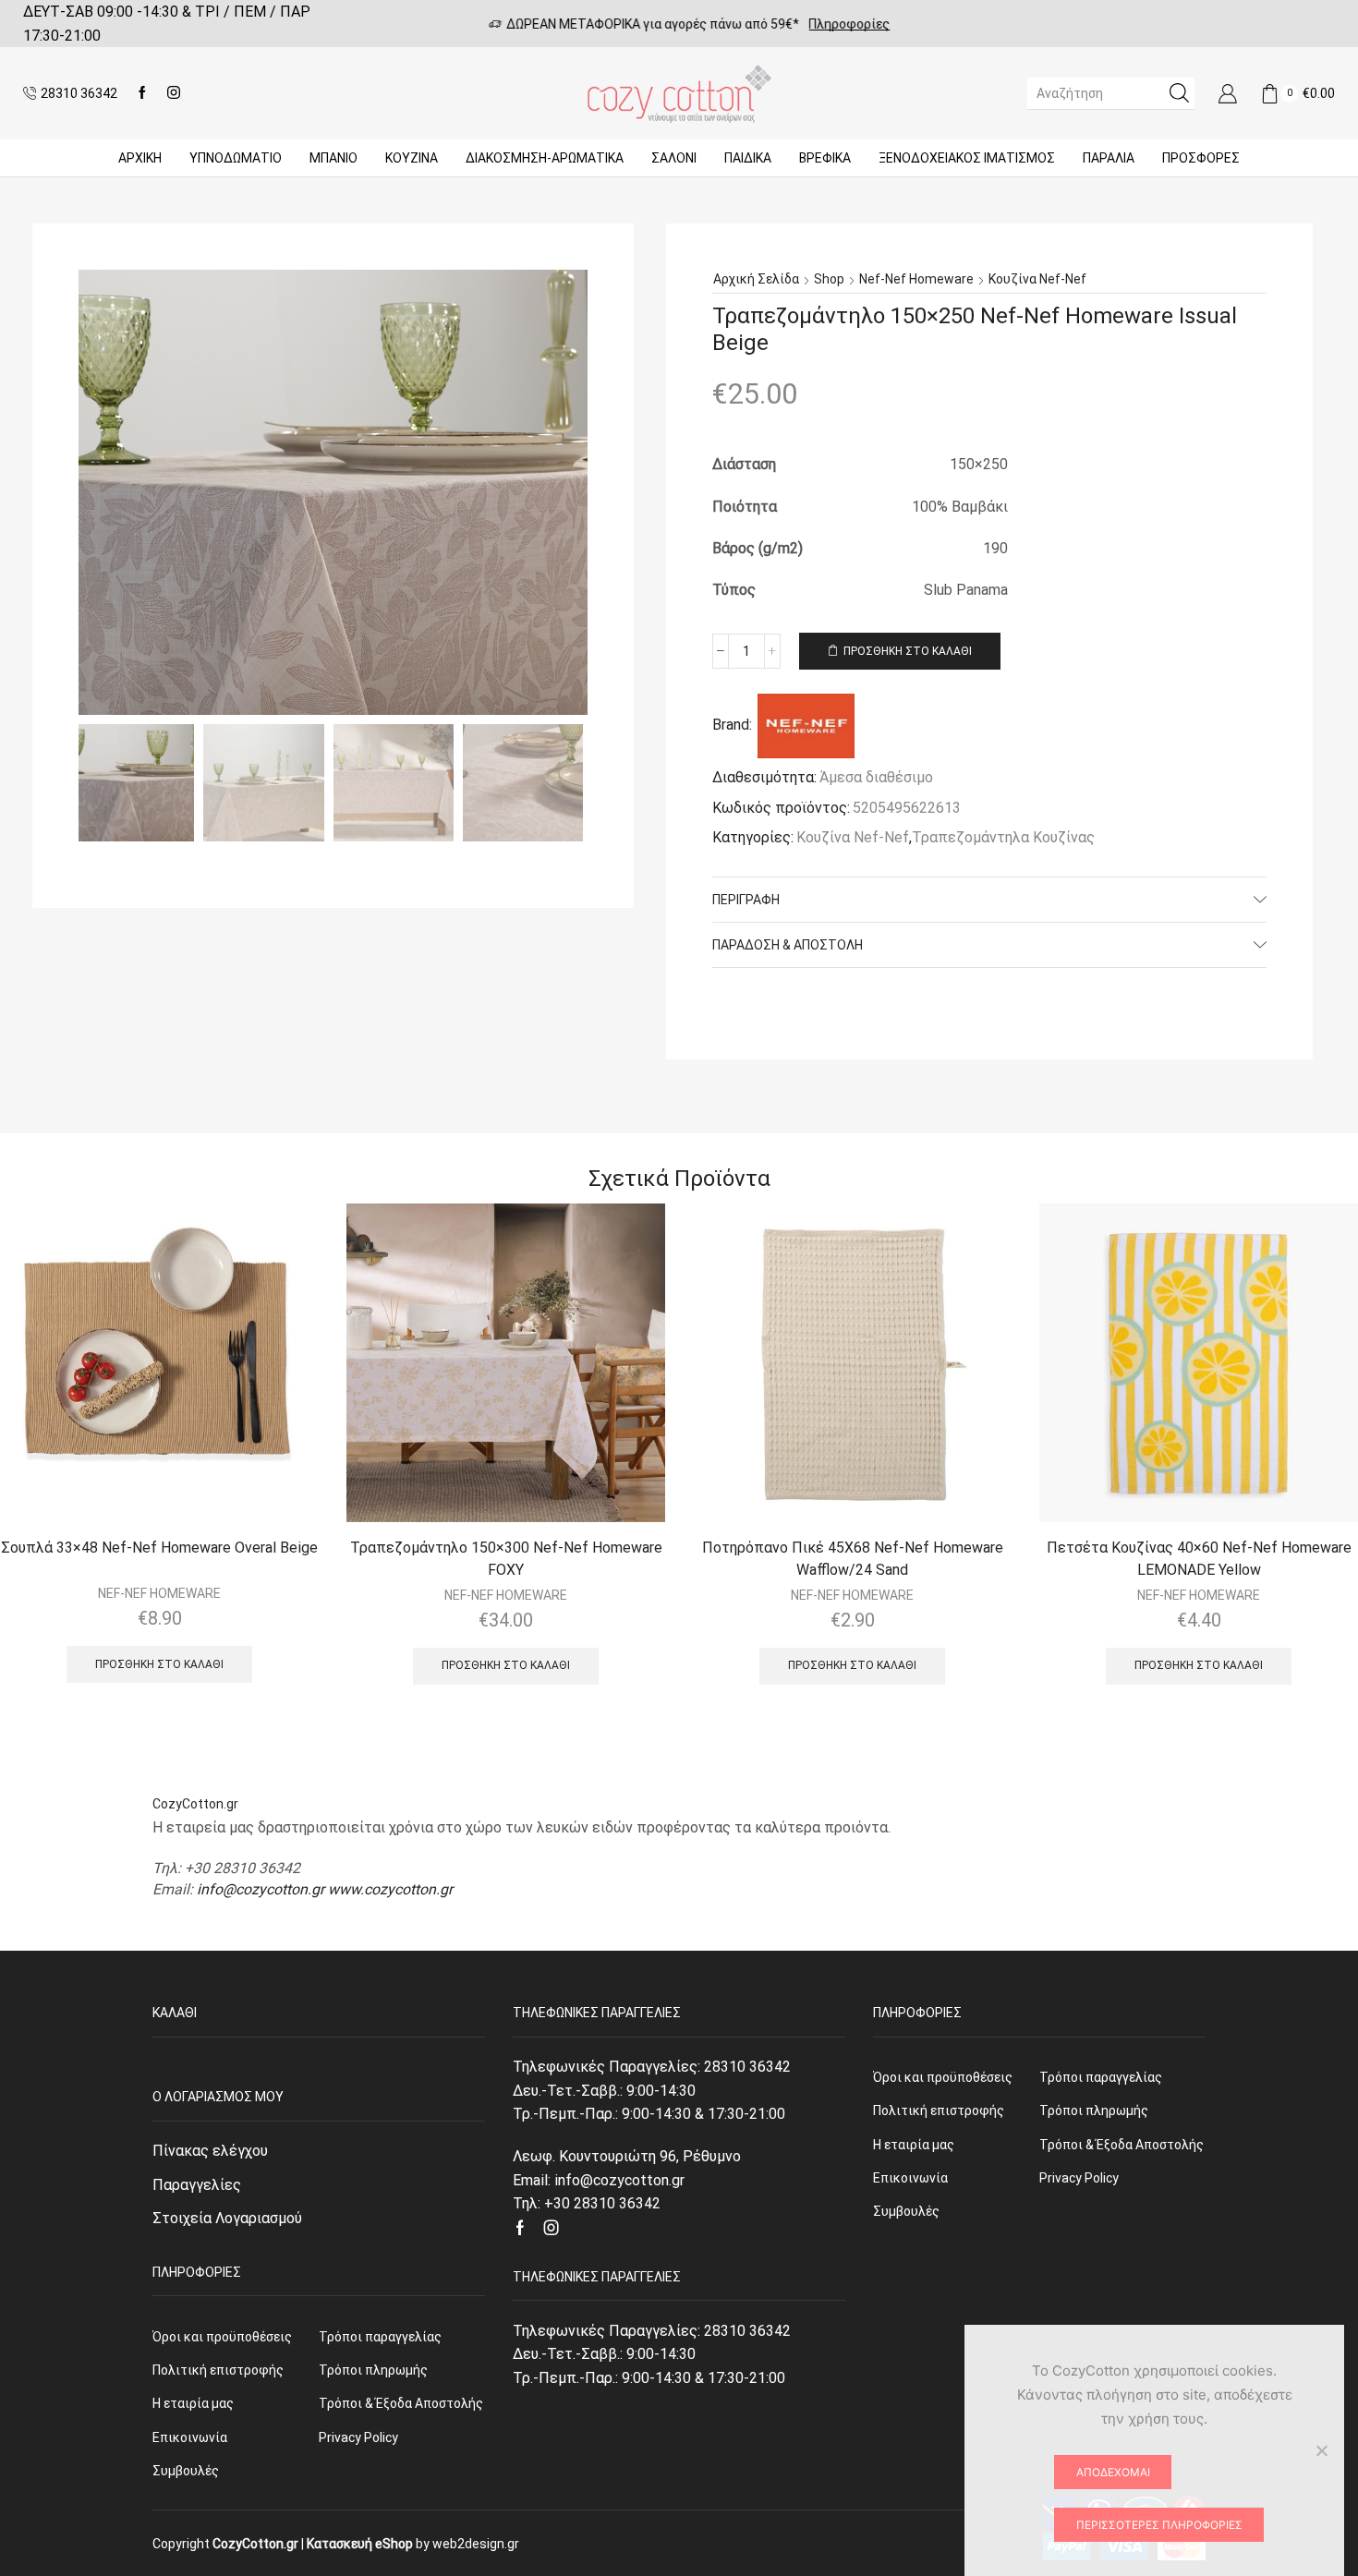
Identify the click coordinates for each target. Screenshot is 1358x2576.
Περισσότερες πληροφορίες (1159, 2525)
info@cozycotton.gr (261, 1889)
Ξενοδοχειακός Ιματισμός (967, 158)
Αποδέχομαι (1113, 2472)
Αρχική (140, 158)
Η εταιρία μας (193, 2403)
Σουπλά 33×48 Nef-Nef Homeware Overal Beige (159, 1548)
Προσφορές (1201, 158)
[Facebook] (142, 93)
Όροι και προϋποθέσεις (222, 2337)
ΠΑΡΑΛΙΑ (1109, 158)
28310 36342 (747, 2067)
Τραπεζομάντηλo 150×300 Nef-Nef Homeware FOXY (506, 1559)
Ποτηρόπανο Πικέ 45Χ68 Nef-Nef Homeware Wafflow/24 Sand (853, 1559)
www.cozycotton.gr (390, 1889)
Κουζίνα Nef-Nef (1037, 279)
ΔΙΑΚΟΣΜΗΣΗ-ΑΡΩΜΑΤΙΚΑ (545, 158)
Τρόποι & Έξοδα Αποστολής (401, 2403)
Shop (829, 279)
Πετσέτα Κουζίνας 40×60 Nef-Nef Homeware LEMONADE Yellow (1199, 1559)
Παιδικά (748, 158)
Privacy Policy (358, 2437)
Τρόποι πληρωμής (373, 2370)
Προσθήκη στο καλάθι (908, 651)
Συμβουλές (186, 2471)
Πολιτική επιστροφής (218, 2370)
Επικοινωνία (190, 2437)
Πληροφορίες (839, 24)
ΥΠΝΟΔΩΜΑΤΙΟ (236, 158)
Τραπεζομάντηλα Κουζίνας (1003, 837)
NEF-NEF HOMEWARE (159, 1593)
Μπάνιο (333, 158)
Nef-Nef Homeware (916, 279)
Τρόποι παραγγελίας (380, 2337)
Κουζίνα (412, 158)
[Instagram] (174, 93)
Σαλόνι (674, 158)
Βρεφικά (825, 158)
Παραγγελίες (197, 2185)
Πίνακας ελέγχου (210, 2151)
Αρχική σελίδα (756, 279)
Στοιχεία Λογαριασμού (227, 2218)
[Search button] (1179, 93)
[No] (1321, 2450)
